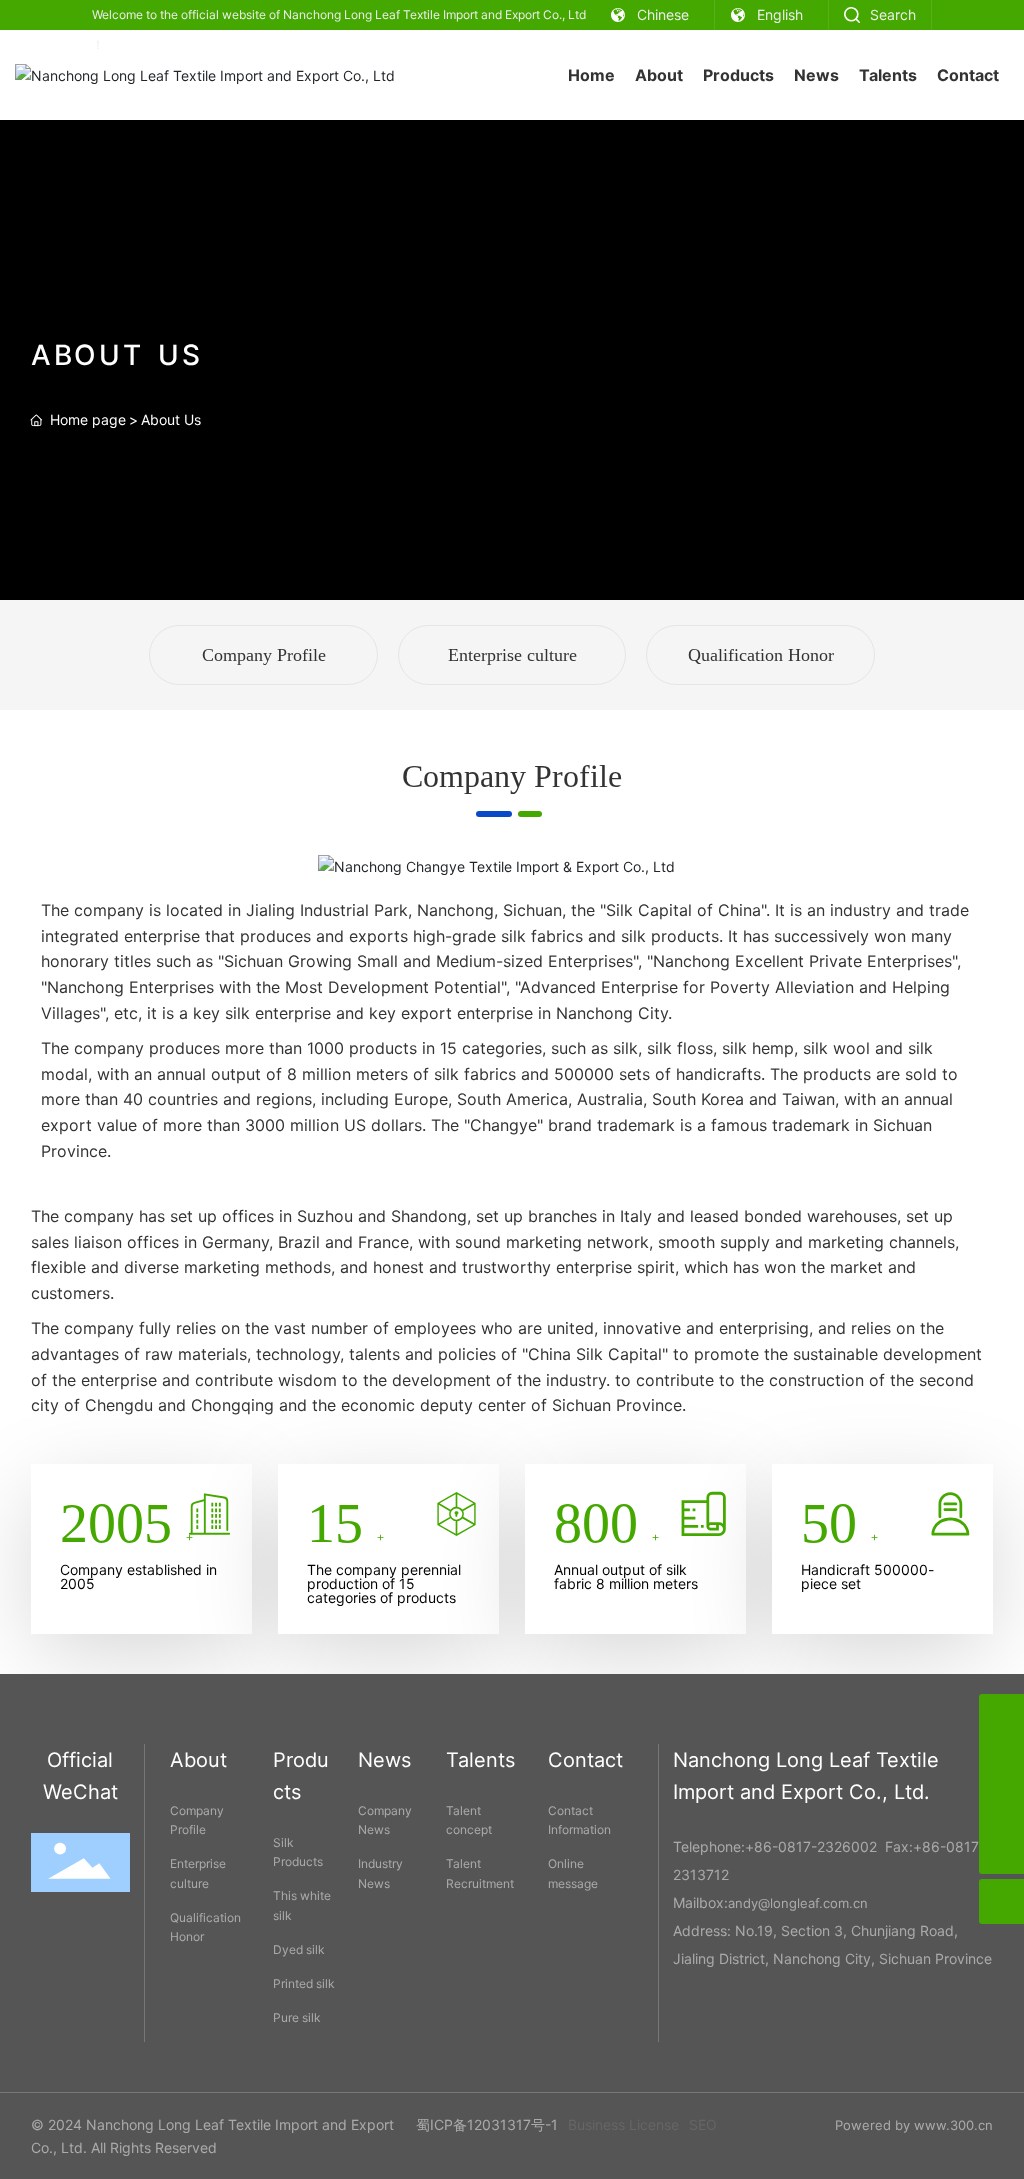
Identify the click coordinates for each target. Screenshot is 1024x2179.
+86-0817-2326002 (811, 1846)
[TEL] (1001, 1761)
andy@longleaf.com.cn (798, 1903)
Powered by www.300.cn (914, 2125)
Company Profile (264, 655)
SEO (703, 2124)
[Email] (1001, 1806)
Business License (623, 2124)
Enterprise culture (512, 655)
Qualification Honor (761, 655)
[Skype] (1001, 1716)
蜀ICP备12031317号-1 (487, 2124)
